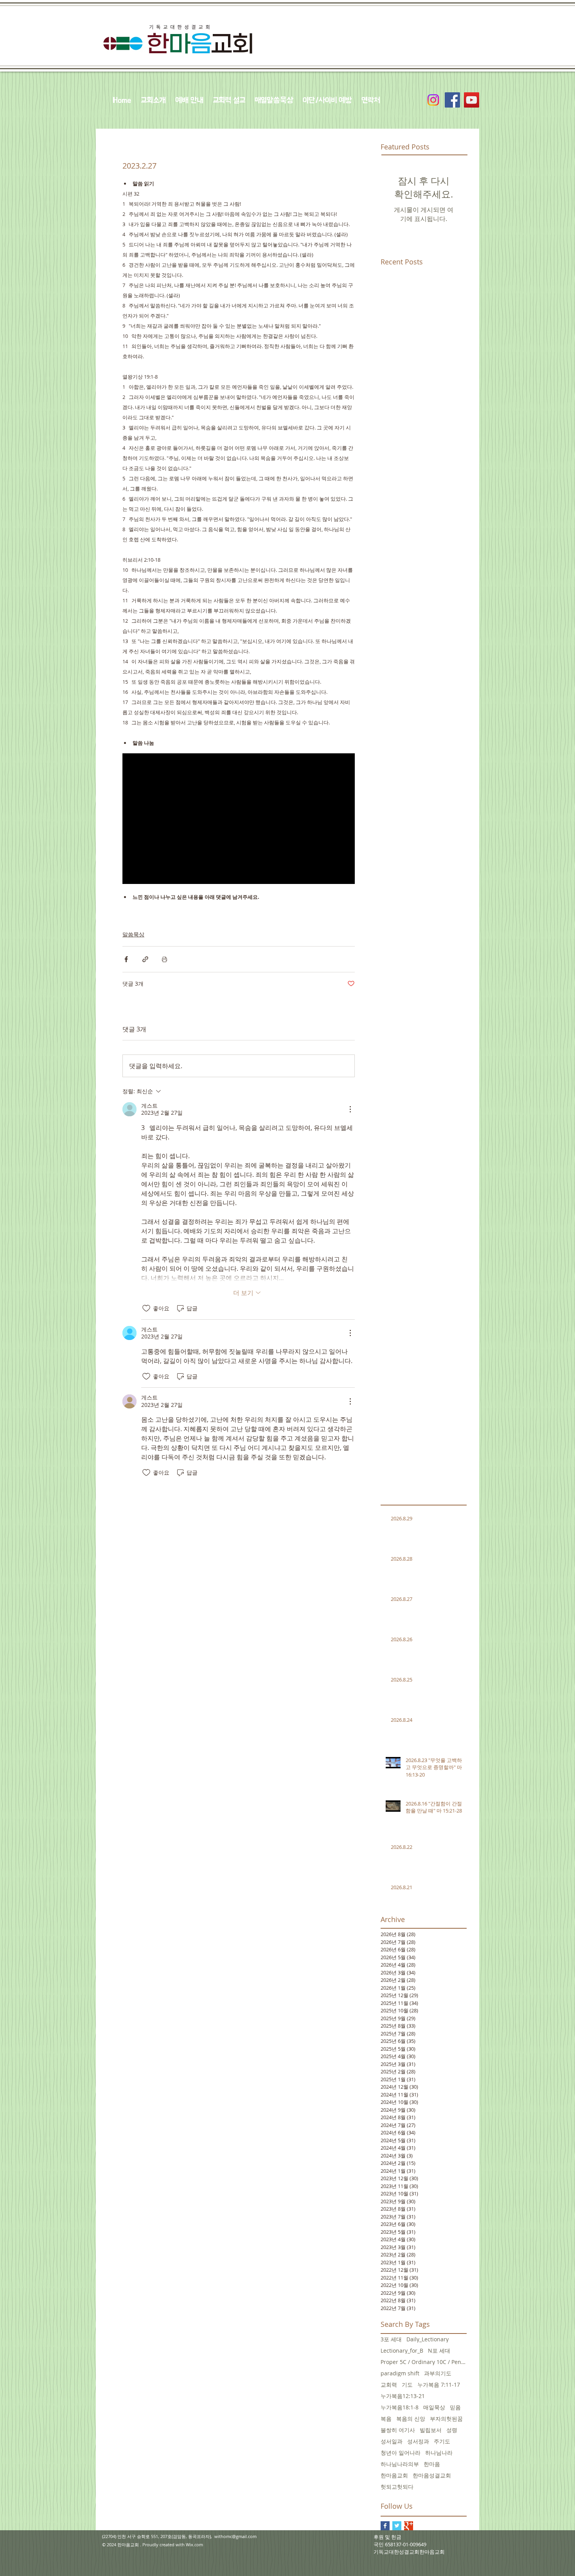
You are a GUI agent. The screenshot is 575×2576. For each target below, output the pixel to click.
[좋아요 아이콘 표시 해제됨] (146, 1308)
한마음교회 (394, 2475)
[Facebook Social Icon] (452, 100)
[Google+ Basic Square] (409, 2526)
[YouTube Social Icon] (472, 100)
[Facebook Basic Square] (385, 2526)
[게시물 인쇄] (164, 959)
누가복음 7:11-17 (439, 2385)
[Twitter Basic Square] (397, 2526)
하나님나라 (439, 2453)
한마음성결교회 (432, 2475)
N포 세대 (439, 2351)
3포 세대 (391, 2339)
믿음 (455, 2407)
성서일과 (392, 2441)
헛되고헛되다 (397, 2487)
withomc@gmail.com (235, 2536)
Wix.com (194, 2545)
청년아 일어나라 (401, 2453)
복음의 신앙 (411, 2419)
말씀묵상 (133, 934)
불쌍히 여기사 (398, 2430)
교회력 (389, 2385)
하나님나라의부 (400, 2464)
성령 (452, 2430)
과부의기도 (438, 2373)
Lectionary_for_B (402, 2351)
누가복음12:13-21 (403, 2396)
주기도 (442, 2441)
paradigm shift (400, 2373)
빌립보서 (431, 2430)
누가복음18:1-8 (400, 2407)
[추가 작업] (350, 1109)
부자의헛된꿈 (446, 2419)
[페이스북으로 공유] (126, 959)
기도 (407, 2385)
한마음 (432, 2464)
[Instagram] (433, 100)
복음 (386, 2419)
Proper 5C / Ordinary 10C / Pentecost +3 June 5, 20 (424, 2362)
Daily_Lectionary (428, 2339)
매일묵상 (434, 2407)
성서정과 (418, 2441)
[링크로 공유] (145, 959)
